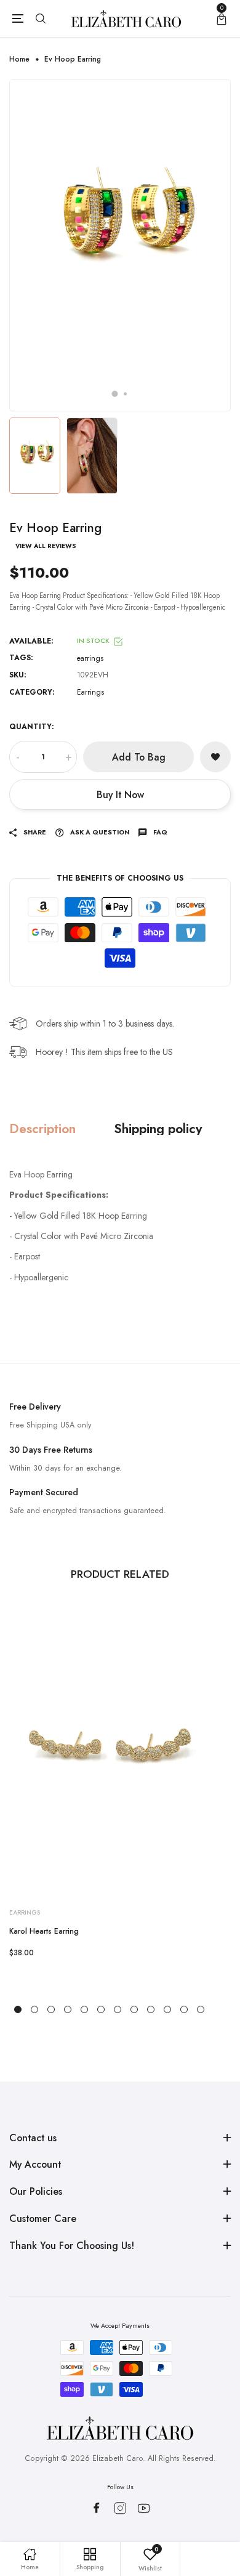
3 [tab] (51, 2009)
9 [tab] (151, 2009)
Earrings (90, 692)
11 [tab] (184, 2009)
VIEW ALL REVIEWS (46, 546)
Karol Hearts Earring (44, 1931)
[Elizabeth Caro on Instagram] (120, 2508)
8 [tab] (134, 2009)
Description (42, 1129)
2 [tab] (125, 394)
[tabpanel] (120, 245)
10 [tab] (167, 2009)
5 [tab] (84, 2009)
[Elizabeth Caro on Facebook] (96, 2508)
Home (19, 59)
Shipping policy (158, 1129)
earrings (90, 658)
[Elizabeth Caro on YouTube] (144, 2508)
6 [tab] (101, 2009)
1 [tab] (115, 394)
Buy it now (120, 795)
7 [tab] (118, 2009)
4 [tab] (68, 2009)
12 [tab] (201, 2009)
